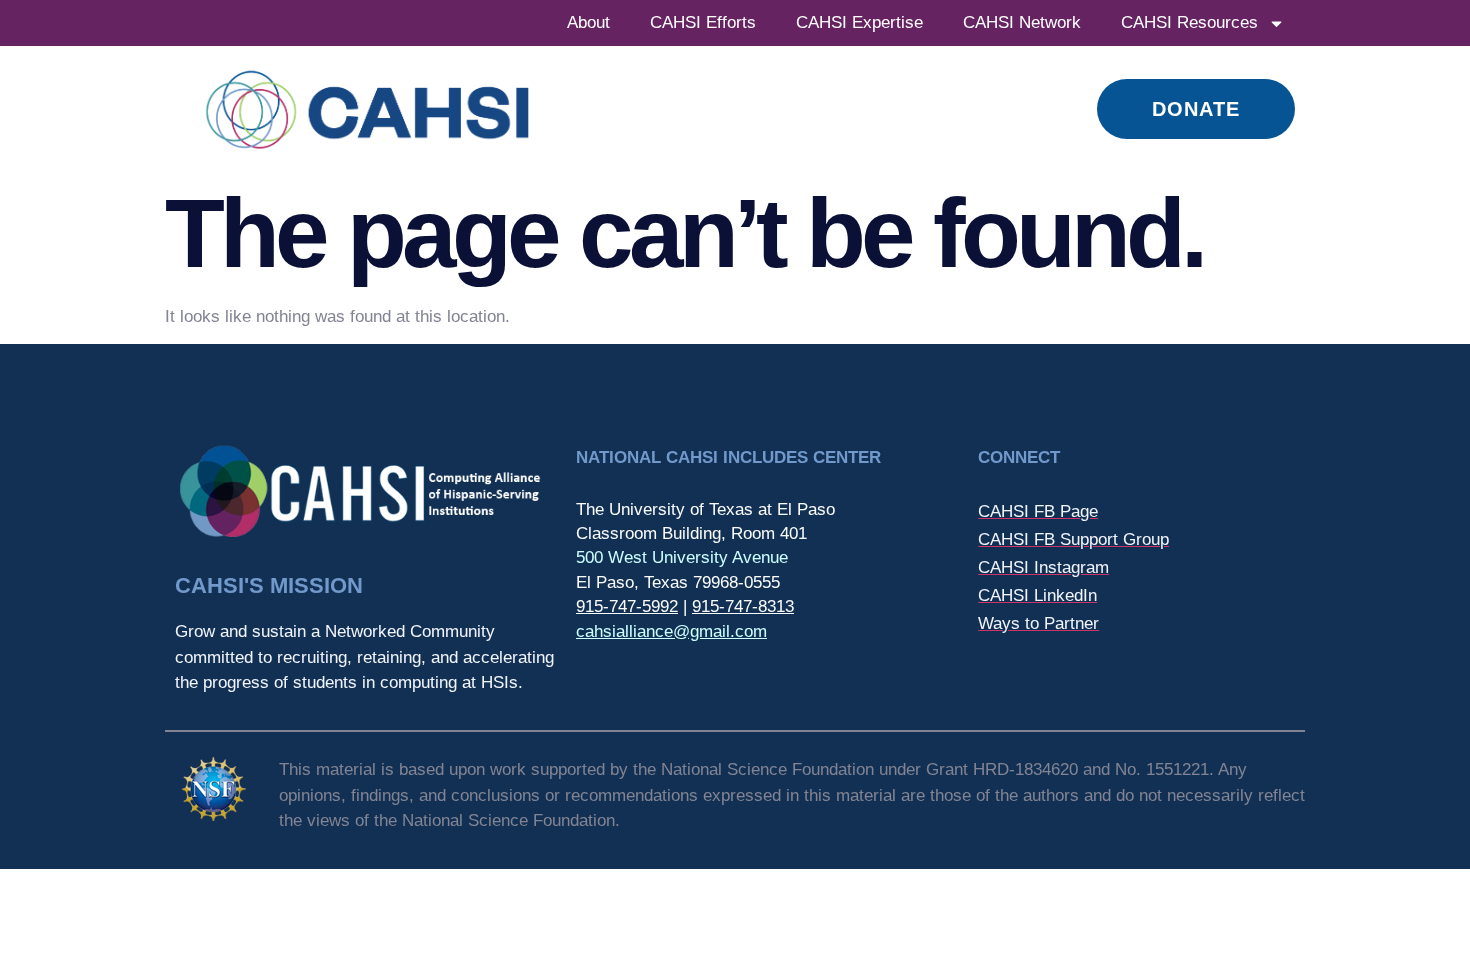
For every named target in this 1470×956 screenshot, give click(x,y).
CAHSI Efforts (703, 22)
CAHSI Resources (1189, 22)
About (588, 22)
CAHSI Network (1022, 22)
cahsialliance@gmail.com (671, 631)
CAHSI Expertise (859, 22)
